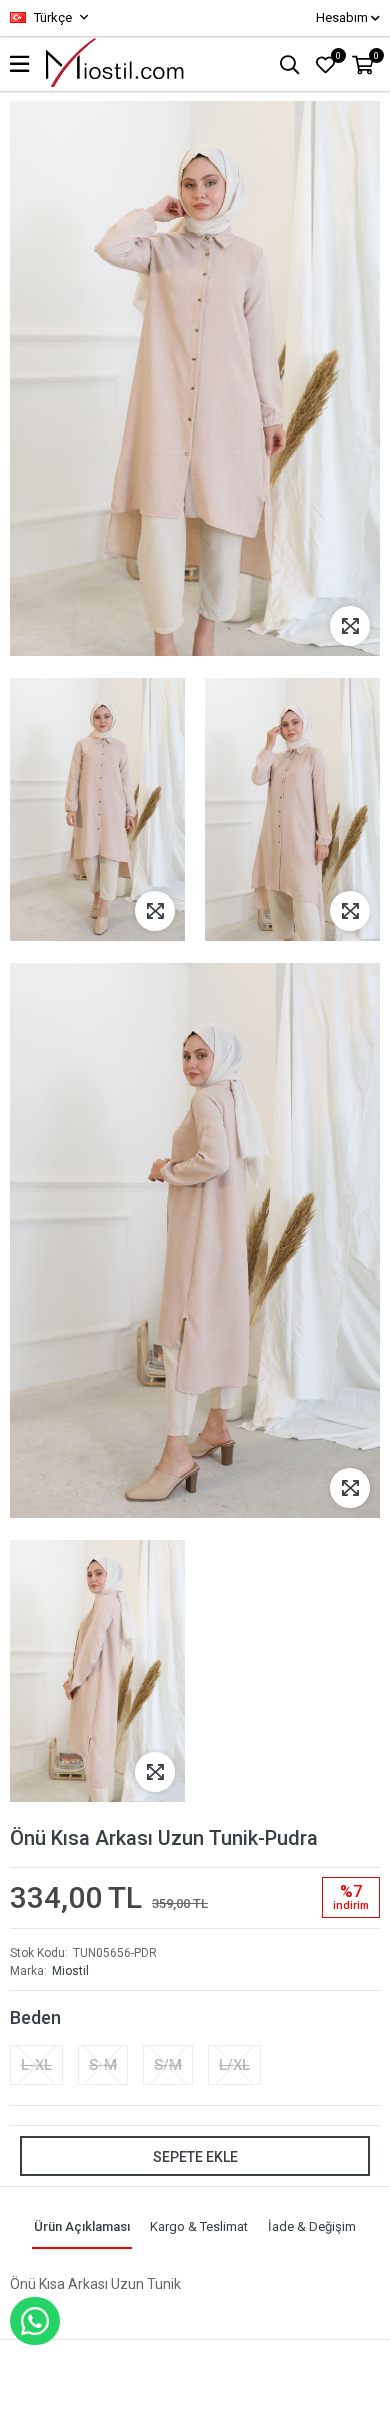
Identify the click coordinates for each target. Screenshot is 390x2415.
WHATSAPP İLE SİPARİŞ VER (35, 2321)
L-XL (36, 2065)
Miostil (70, 1971)
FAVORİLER (338, 56)
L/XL (234, 2065)
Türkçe (51, 17)
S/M (168, 2065)
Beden (35, 2017)
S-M (103, 2065)
